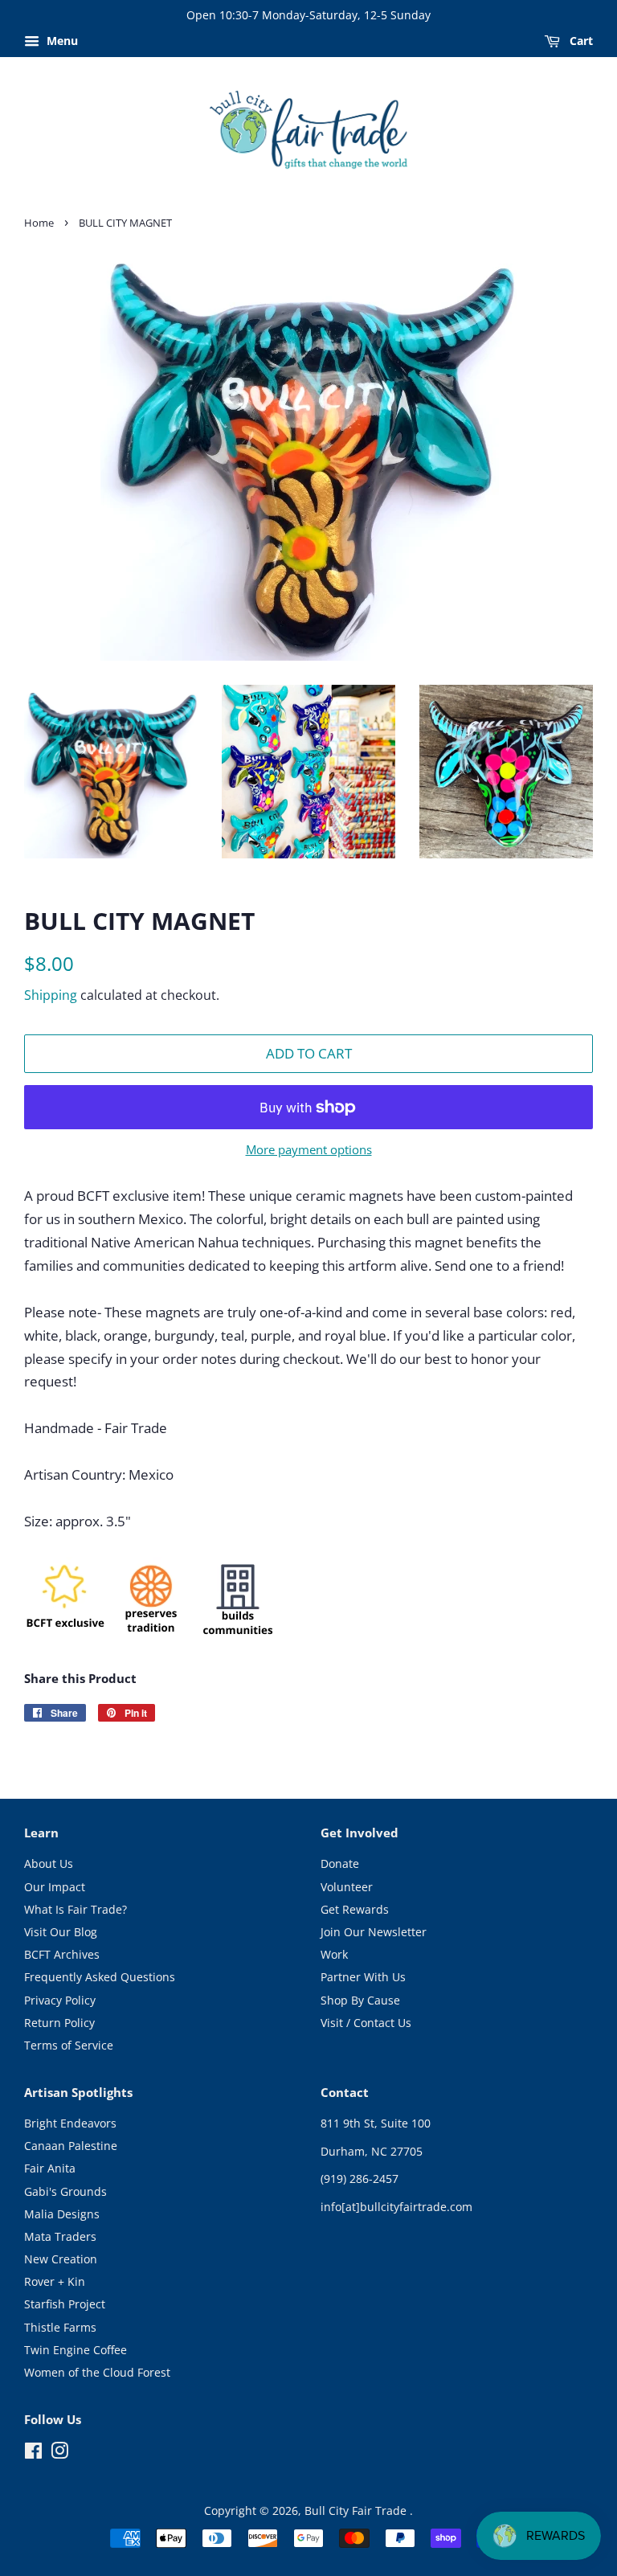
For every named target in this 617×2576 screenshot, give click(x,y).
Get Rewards (355, 1909)
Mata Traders (60, 2236)
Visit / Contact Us (366, 2023)
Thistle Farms (60, 2327)
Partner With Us (363, 1977)
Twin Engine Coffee (76, 2350)
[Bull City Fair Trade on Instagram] (59, 2453)
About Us (49, 1863)
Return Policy (59, 2023)
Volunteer (347, 1887)
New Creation (61, 2259)
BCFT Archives (62, 1954)
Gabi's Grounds (65, 2191)
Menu (61, 41)
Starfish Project (65, 2304)
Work (334, 1954)
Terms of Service (69, 2045)
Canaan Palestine (71, 2146)
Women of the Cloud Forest (97, 2372)
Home (39, 223)
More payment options (309, 1149)
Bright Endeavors (70, 2123)
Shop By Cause (360, 2000)
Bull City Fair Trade (357, 2510)
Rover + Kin (55, 2281)
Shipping (51, 995)
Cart (580, 41)
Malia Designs (62, 2214)
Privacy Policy (60, 2000)
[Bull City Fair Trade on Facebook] (33, 2453)
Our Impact (55, 1887)
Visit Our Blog (61, 1932)
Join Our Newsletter (374, 1932)
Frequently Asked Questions (100, 1977)
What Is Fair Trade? (76, 1909)
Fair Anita (50, 2168)
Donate (340, 1863)
